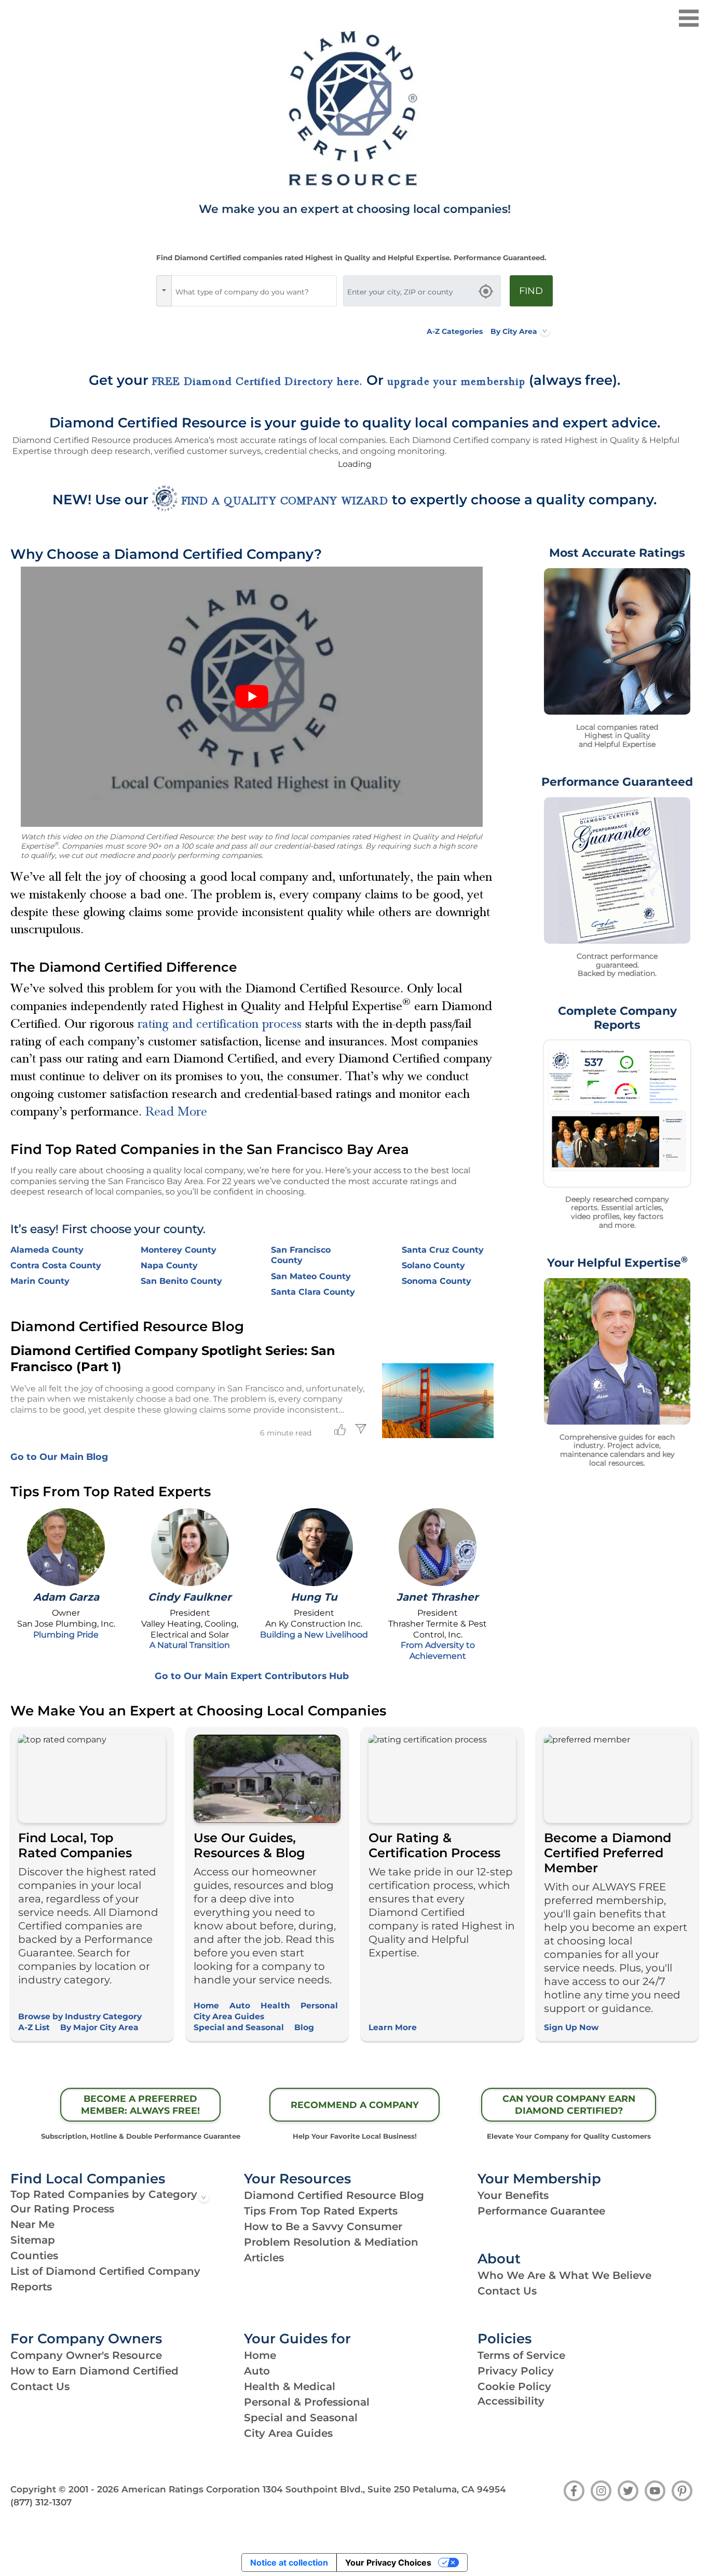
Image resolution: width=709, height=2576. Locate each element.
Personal (319, 2005)
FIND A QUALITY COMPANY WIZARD (285, 501)
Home (206, 2005)
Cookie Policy (514, 2386)
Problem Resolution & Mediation (331, 2242)
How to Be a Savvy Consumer (323, 2226)
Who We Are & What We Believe (564, 2275)
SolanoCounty (433, 1265)
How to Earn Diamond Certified (94, 2371)
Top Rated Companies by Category (104, 2194)
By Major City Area (99, 2027)
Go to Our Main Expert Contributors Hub (252, 1676)
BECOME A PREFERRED (140, 2104)
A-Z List (34, 2027)
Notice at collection (289, 2562)
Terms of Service (521, 2355)
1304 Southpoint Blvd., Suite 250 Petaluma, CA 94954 (384, 2489)
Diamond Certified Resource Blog (334, 2195)
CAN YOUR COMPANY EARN (569, 2104)
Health (275, 2005)
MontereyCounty (179, 1250)
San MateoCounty (311, 1276)
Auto (240, 2005)
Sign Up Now (571, 2027)
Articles (264, 2258)
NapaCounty (169, 1265)
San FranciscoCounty (301, 1255)
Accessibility (511, 2401)
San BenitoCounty (181, 1281)
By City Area (514, 331)
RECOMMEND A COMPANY (355, 2105)
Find (531, 291)
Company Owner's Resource (86, 2355)
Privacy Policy (516, 2371)
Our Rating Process (62, 2209)
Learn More (393, 2027)
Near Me (32, 2224)
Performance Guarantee (541, 2211)
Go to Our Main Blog (59, 1457)
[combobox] (254, 291)
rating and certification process (220, 1024)
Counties (34, 2256)
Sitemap (33, 2240)
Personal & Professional (307, 2402)
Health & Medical (290, 2386)
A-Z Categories (455, 331)
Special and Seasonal (239, 2027)
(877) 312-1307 (41, 2502)
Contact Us (507, 2291)
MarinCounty (40, 1281)
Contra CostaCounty (56, 1265)
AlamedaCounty (47, 1250)
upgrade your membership (456, 382)
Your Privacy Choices (388, 2562)
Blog (304, 2027)
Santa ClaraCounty (313, 1292)
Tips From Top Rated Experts (321, 2211)
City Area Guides (229, 2016)
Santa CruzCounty (443, 1250)
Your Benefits (513, 2195)
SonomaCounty (437, 1281)
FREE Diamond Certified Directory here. (257, 382)
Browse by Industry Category (80, 2016)
